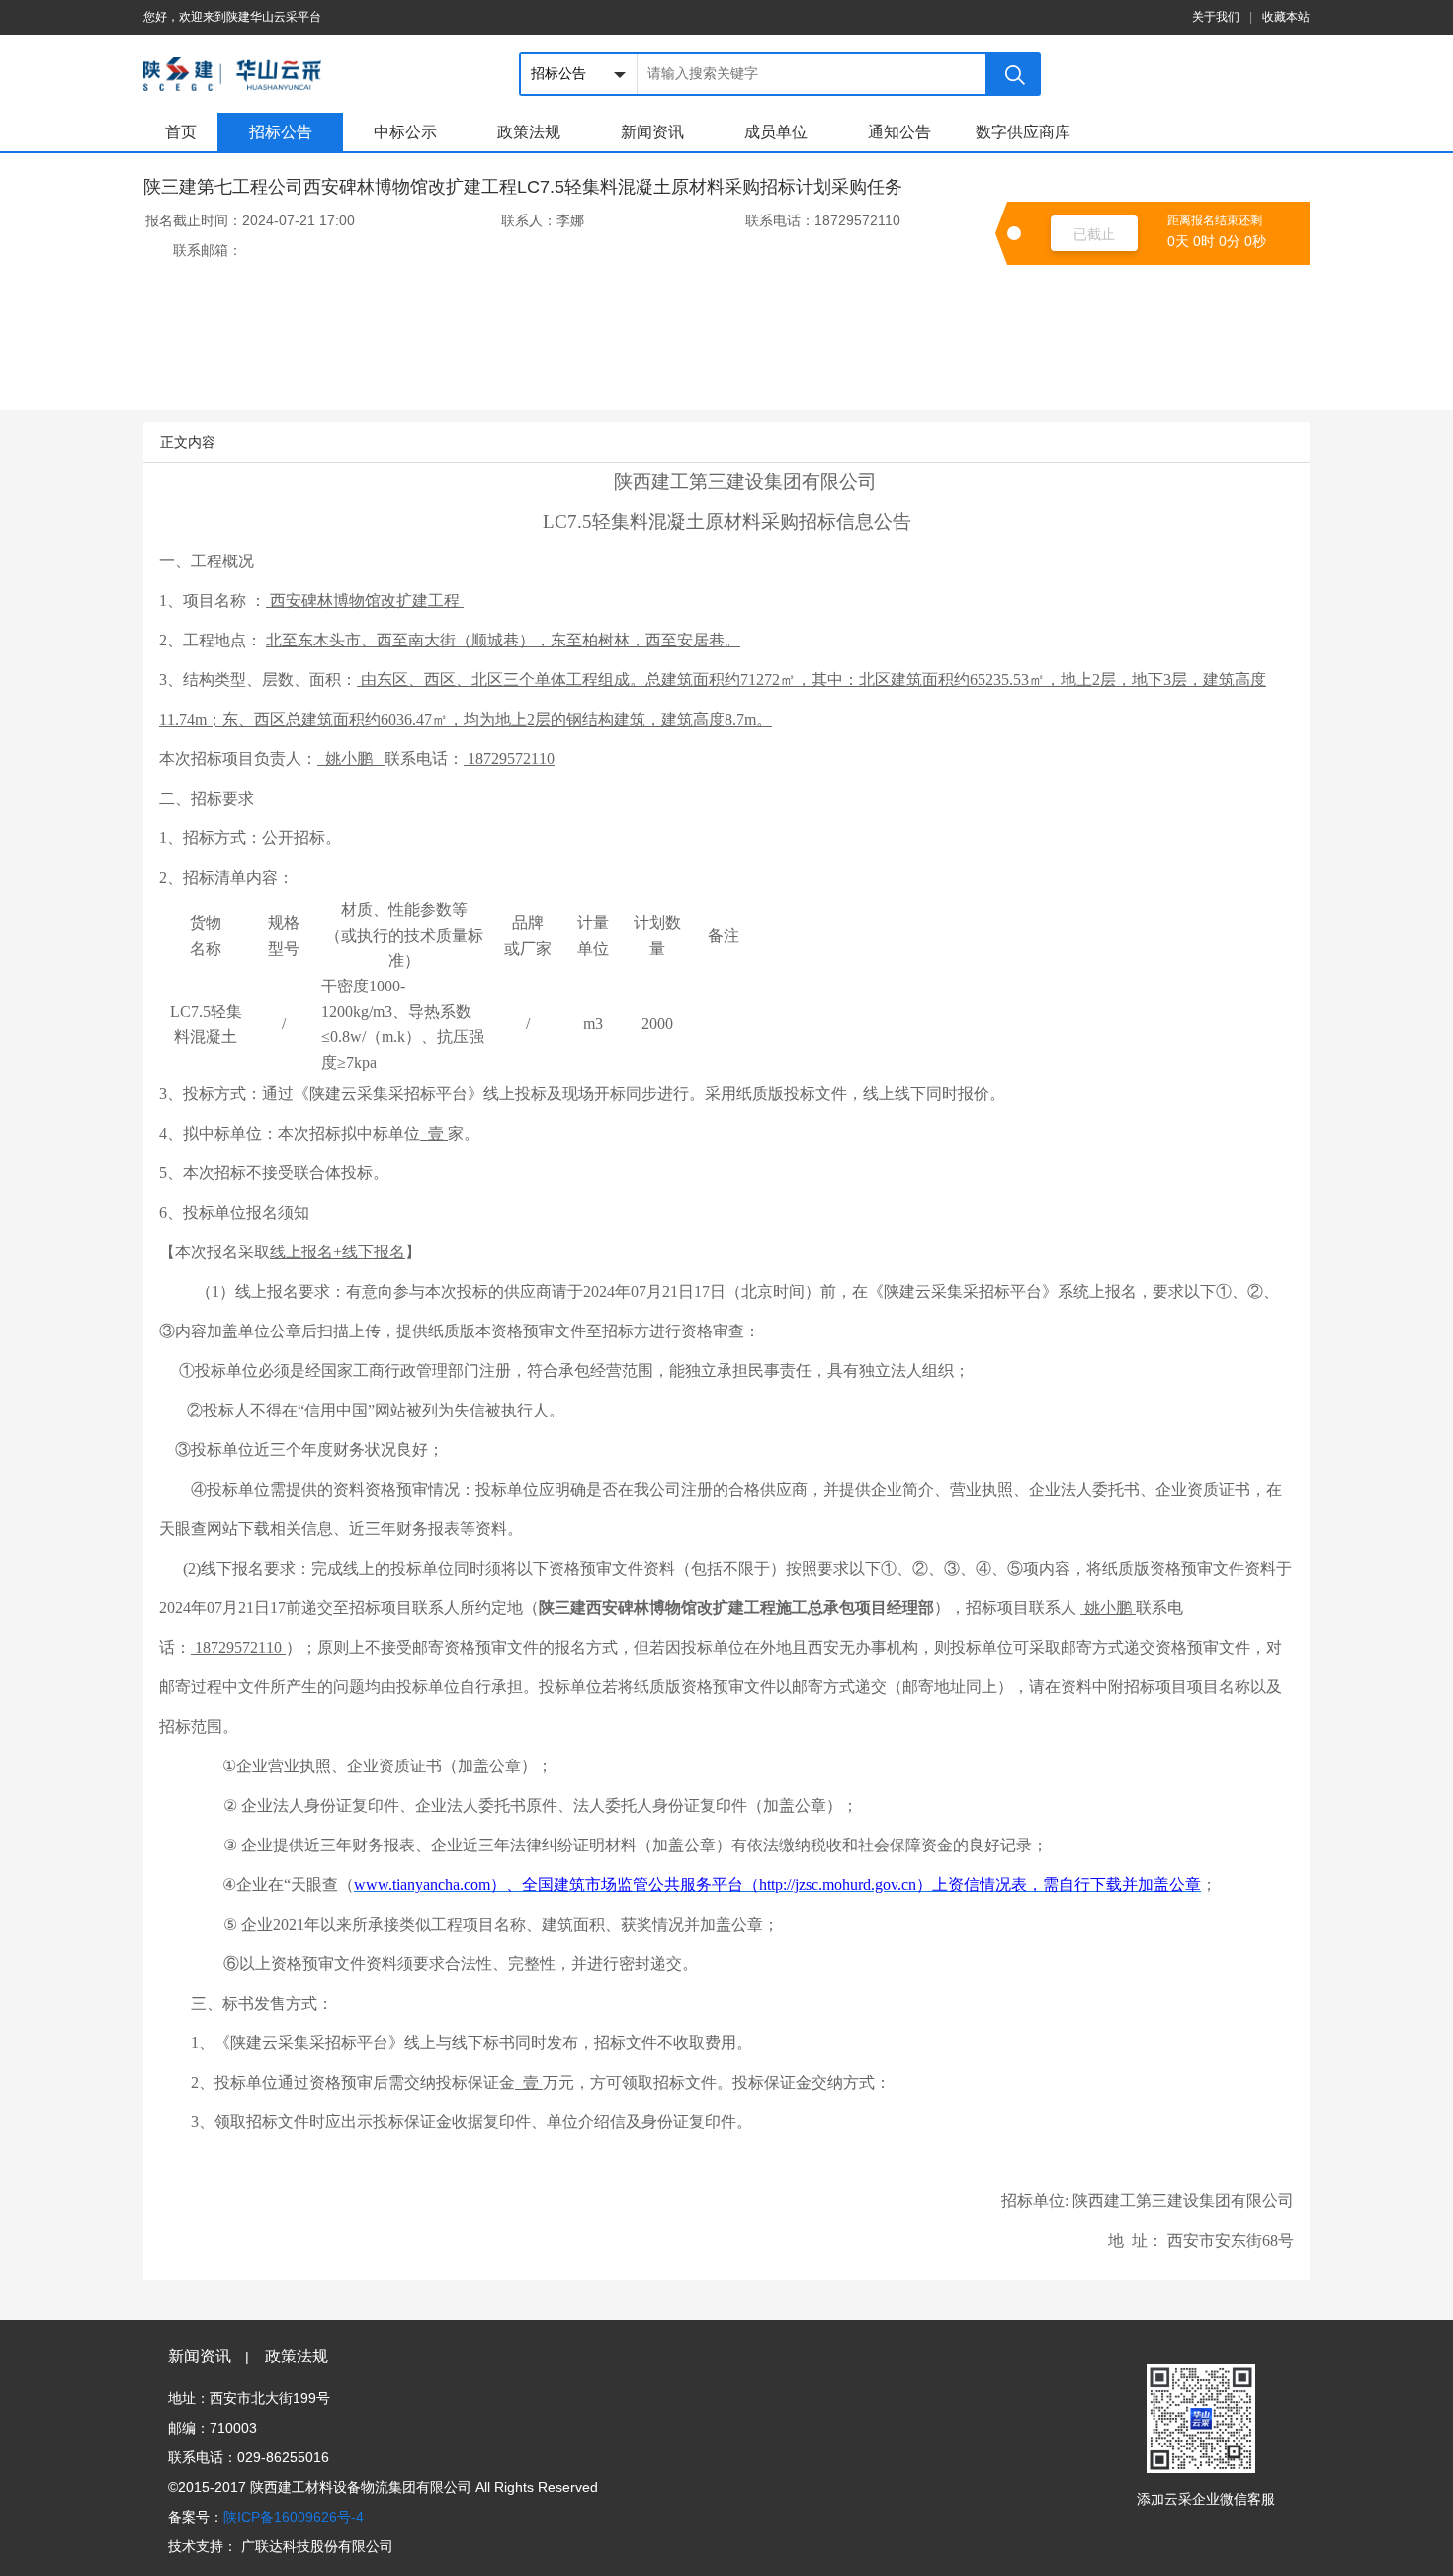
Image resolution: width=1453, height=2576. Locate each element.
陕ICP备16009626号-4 (294, 2517)
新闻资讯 (652, 132)
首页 (181, 132)
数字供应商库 (1023, 132)
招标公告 (281, 132)
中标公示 (405, 132)
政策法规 (529, 132)
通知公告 (899, 132)
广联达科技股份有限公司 (317, 2546)
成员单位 (776, 132)
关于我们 (1216, 17)
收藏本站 (1286, 17)
